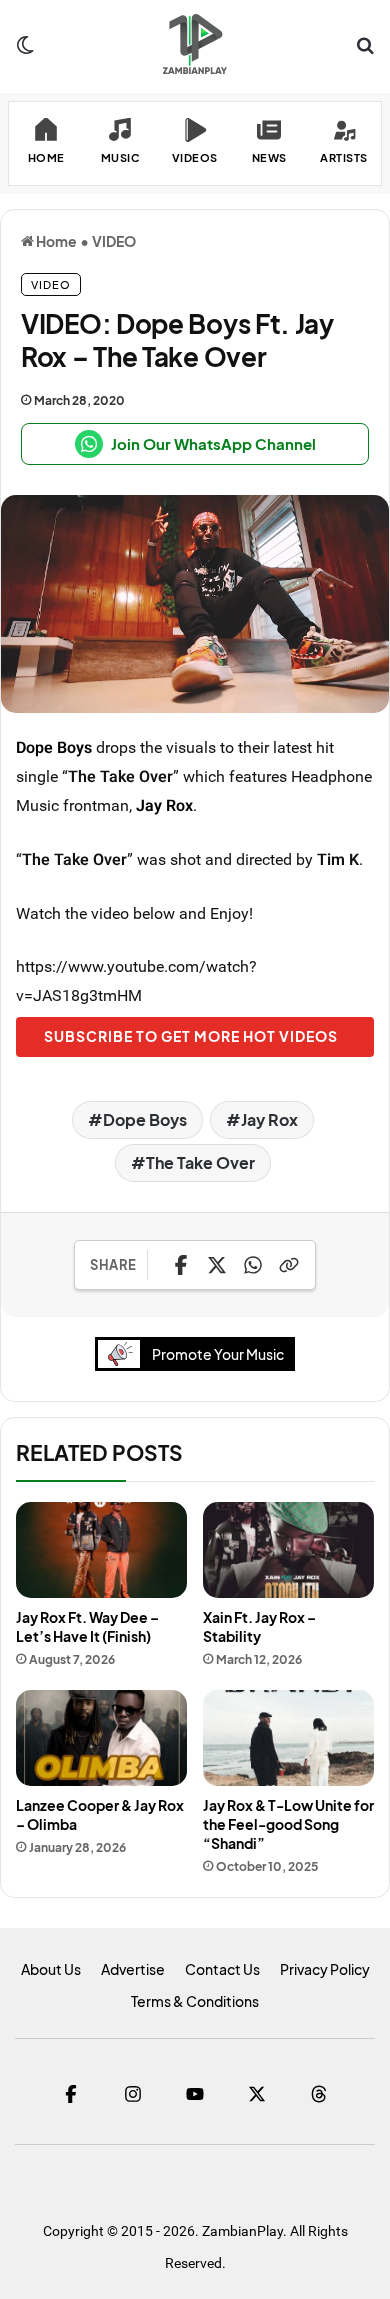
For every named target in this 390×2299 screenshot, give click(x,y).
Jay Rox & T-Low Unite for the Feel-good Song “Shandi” (288, 1824)
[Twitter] (257, 2094)
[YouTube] (195, 2094)
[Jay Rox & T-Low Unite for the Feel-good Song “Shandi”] (288, 1738)
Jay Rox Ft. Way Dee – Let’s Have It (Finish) (87, 1626)
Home (55, 241)
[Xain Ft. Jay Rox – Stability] (288, 1550)
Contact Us (222, 1969)
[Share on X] (217, 1265)
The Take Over (200, 1162)
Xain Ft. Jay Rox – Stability (259, 1626)
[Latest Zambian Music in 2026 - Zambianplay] (194, 44)
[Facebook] (71, 2094)
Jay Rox (164, 805)
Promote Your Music (218, 1354)
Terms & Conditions (195, 2001)
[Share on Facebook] (181, 1265)
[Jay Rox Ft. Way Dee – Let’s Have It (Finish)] (101, 1550)
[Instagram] (133, 2094)
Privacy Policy (325, 1969)
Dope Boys (54, 747)
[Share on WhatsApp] (253, 1265)
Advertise (133, 1969)
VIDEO (114, 241)
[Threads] (319, 2094)
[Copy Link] (289, 1265)
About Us (51, 1969)
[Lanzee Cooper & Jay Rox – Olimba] (101, 1738)
